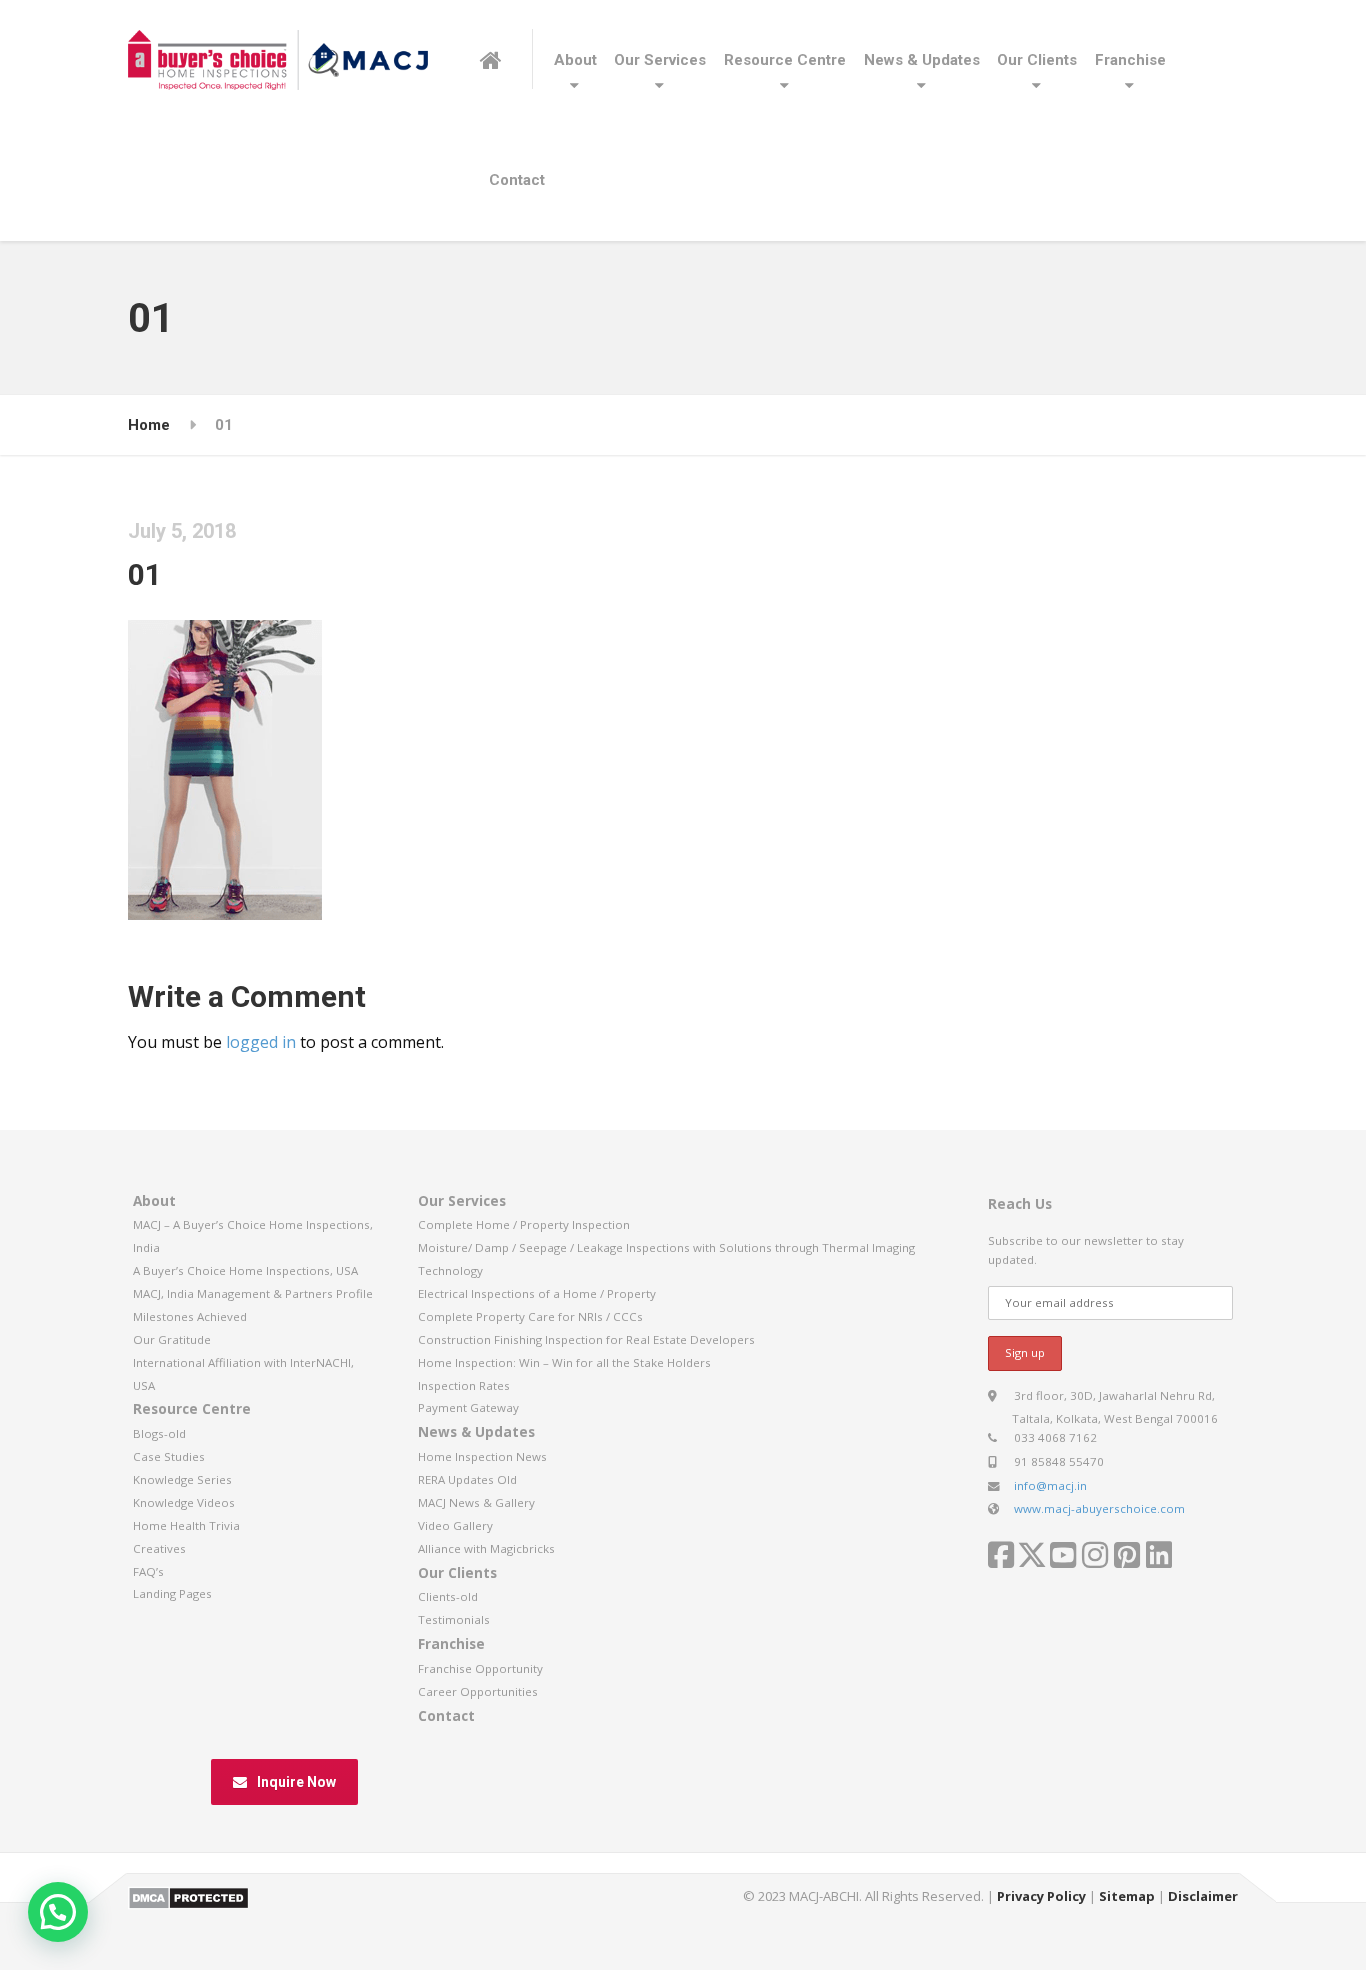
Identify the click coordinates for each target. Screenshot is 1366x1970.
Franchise (1130, 60)
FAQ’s (148, 1571)
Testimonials (454, 1619)
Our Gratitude (172, 1339)
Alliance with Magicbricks (486, 1548)
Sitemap (1127, 1896)
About (575, 60)
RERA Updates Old (467, 1479)
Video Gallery (455, 1525)
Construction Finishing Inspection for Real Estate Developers (586, 1339)
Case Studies (169, 1456)
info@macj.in (1050, 1485)
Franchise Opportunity (480, 1668)
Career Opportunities (478, 1691)
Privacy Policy (1041, 1896)
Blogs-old (159, 1433)
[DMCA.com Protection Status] (188, 1896)
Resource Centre (785, 60)
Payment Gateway (468, 1407)
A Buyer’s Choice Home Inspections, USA (245, 1270)
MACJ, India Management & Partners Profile (253, 1293)
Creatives (159, 1548)
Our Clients (1037, 60)
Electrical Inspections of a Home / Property (537, 1293)
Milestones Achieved (190, 1316)
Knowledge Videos (184, 1502)
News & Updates (922, 60)
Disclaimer (1203, 1896)
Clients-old (448, 1596)
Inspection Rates (464, 1385)
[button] (58, 1912)
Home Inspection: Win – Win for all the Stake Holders (564, 1362)
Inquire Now (296, 1782)
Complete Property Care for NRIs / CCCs (530, 1316)
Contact (517, 180)
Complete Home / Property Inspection (524, 1224)
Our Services (660, 60)
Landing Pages (172, 1593)
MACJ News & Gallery (476, 1502)
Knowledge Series (182, 1479)
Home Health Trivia (186, 1525)
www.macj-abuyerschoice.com (1099, 1508)
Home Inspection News (482, 1456)
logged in (261, 1042)
